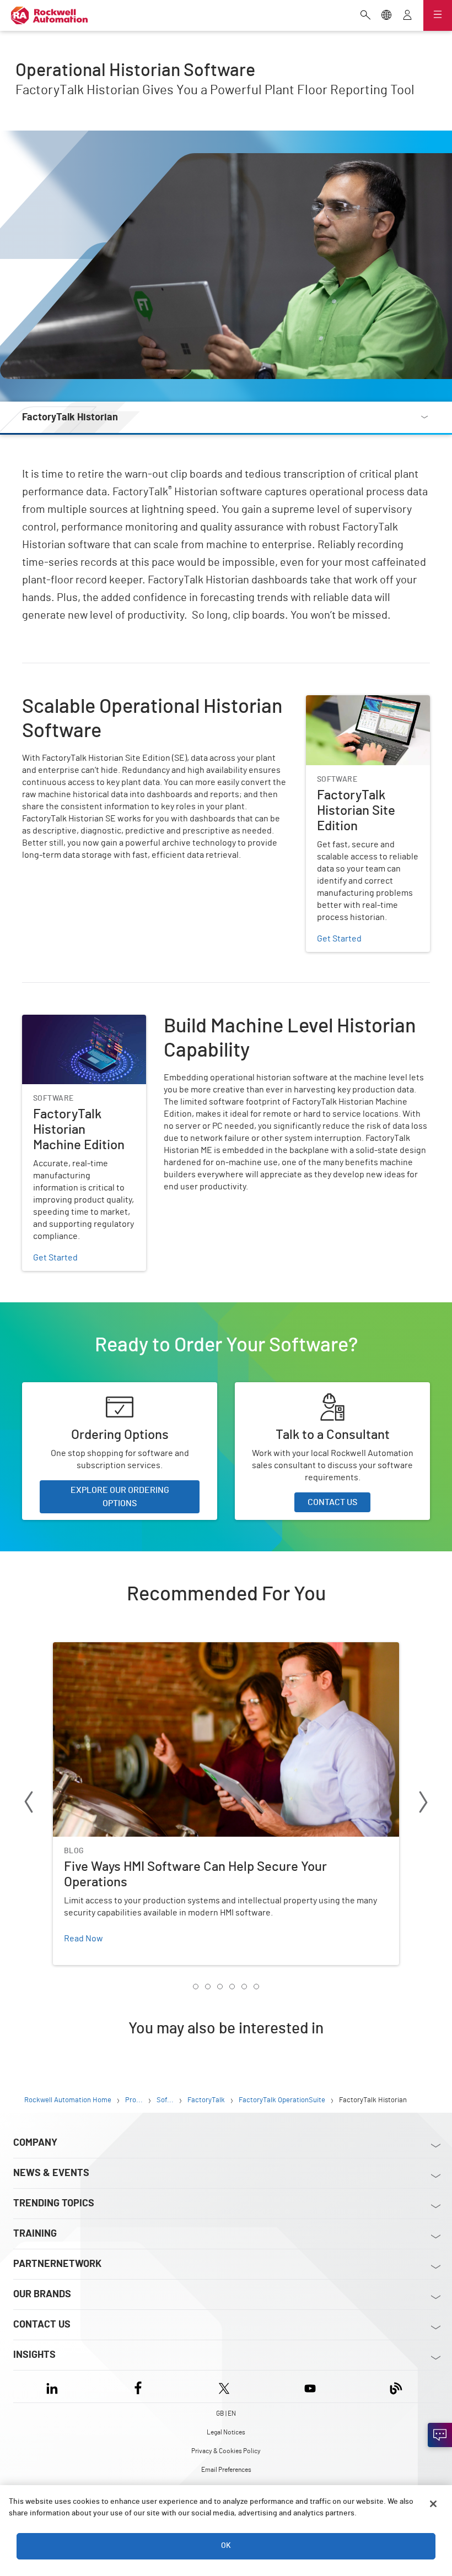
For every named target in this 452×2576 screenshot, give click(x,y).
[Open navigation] (438, 15)
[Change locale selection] (386, 16)
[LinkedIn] (54, 2386)
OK (226, 2546)
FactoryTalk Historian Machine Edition (80, 1028)
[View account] (407, 16)
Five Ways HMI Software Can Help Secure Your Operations (163, 1649)
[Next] (423, 1804)
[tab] (196, 1987)
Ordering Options (55, 1389)
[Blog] (396, 2386)
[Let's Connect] (440, 2435)
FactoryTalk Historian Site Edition (355, 708)
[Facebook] (138, 2386)
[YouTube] (310, 2386)
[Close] (433, 2504)
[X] (224, 2386)
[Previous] (29, 1804)
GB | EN (226, 2413)
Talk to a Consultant (273, 1389)
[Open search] (365, 16)
